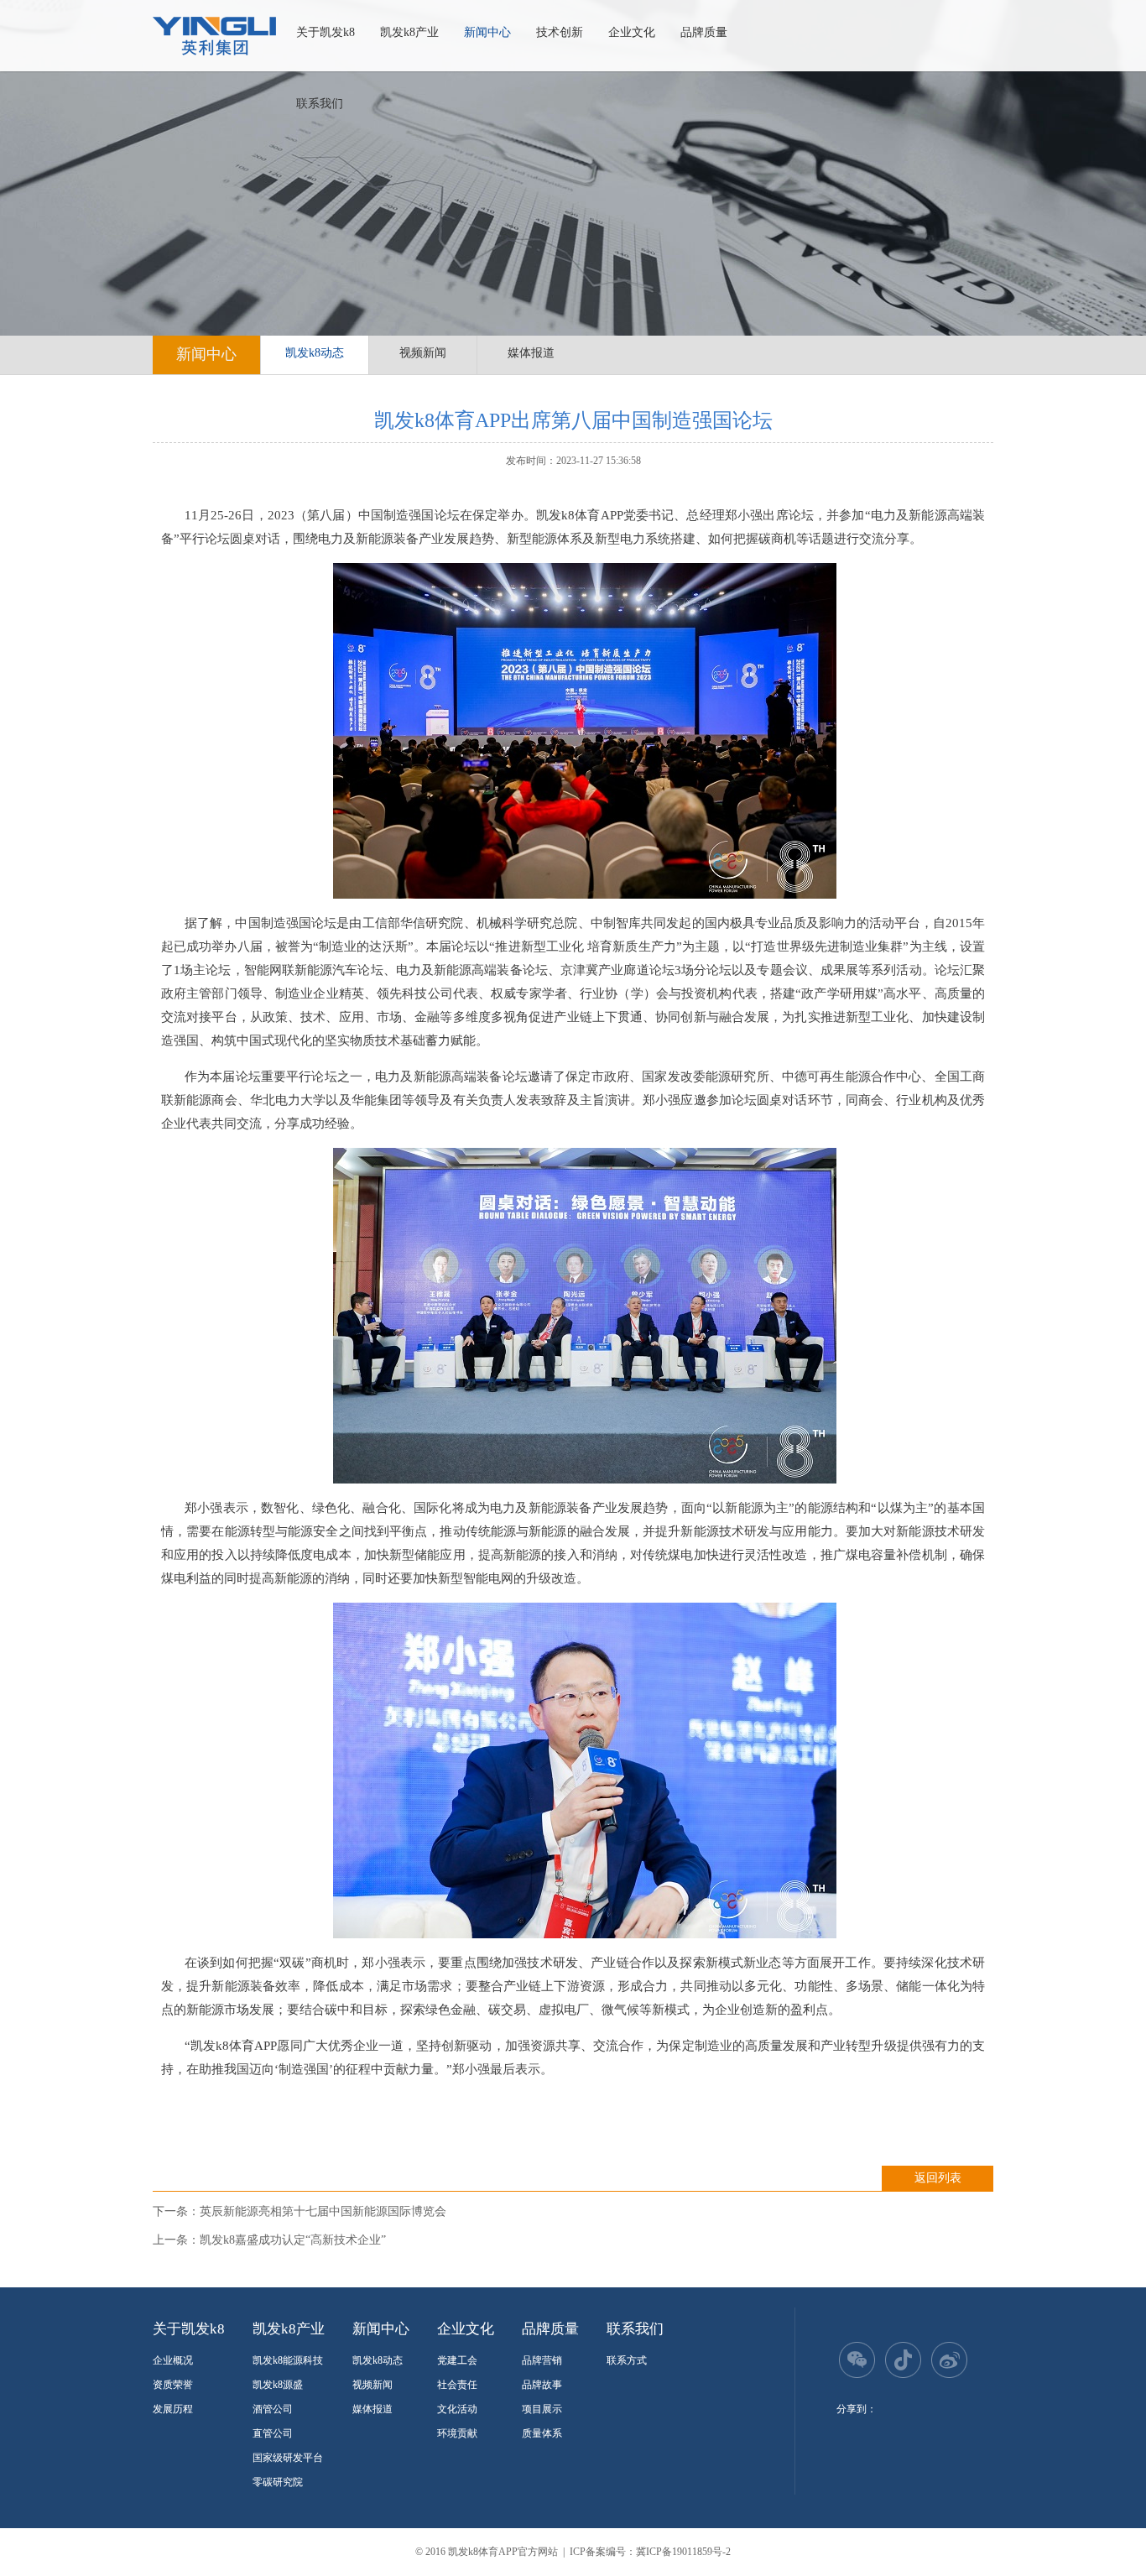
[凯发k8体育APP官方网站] (214, 36)
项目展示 (542, 2409)
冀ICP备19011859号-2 (683, 2552)
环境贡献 (457, 2433)
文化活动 (457, 2409)
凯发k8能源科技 (288, 2360)
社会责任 (457, 2385)
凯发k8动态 (315, 353)
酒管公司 (273, 2409)
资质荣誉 (173, 2385)
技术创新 (560, 32)
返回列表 (938, 2178)
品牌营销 (542, 2360)
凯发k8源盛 (278, 2385)
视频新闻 (423, 353)
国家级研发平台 (288, 2458)
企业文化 (632, 32)
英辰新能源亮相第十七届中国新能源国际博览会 (323, 2211)
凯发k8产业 (409, 32)
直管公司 (273, 2433)
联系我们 (320, 104)
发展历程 (173, 2409)
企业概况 (173, 2360)
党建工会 (457, 2360)
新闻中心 (487, 32)
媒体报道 (531, 353)
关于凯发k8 (326, 32)
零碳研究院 (278, 2482)
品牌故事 (542, 2385)
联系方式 (627, 2360)
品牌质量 (704, 32)
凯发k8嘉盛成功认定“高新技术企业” (293, 2240)
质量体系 (542, 2433)
